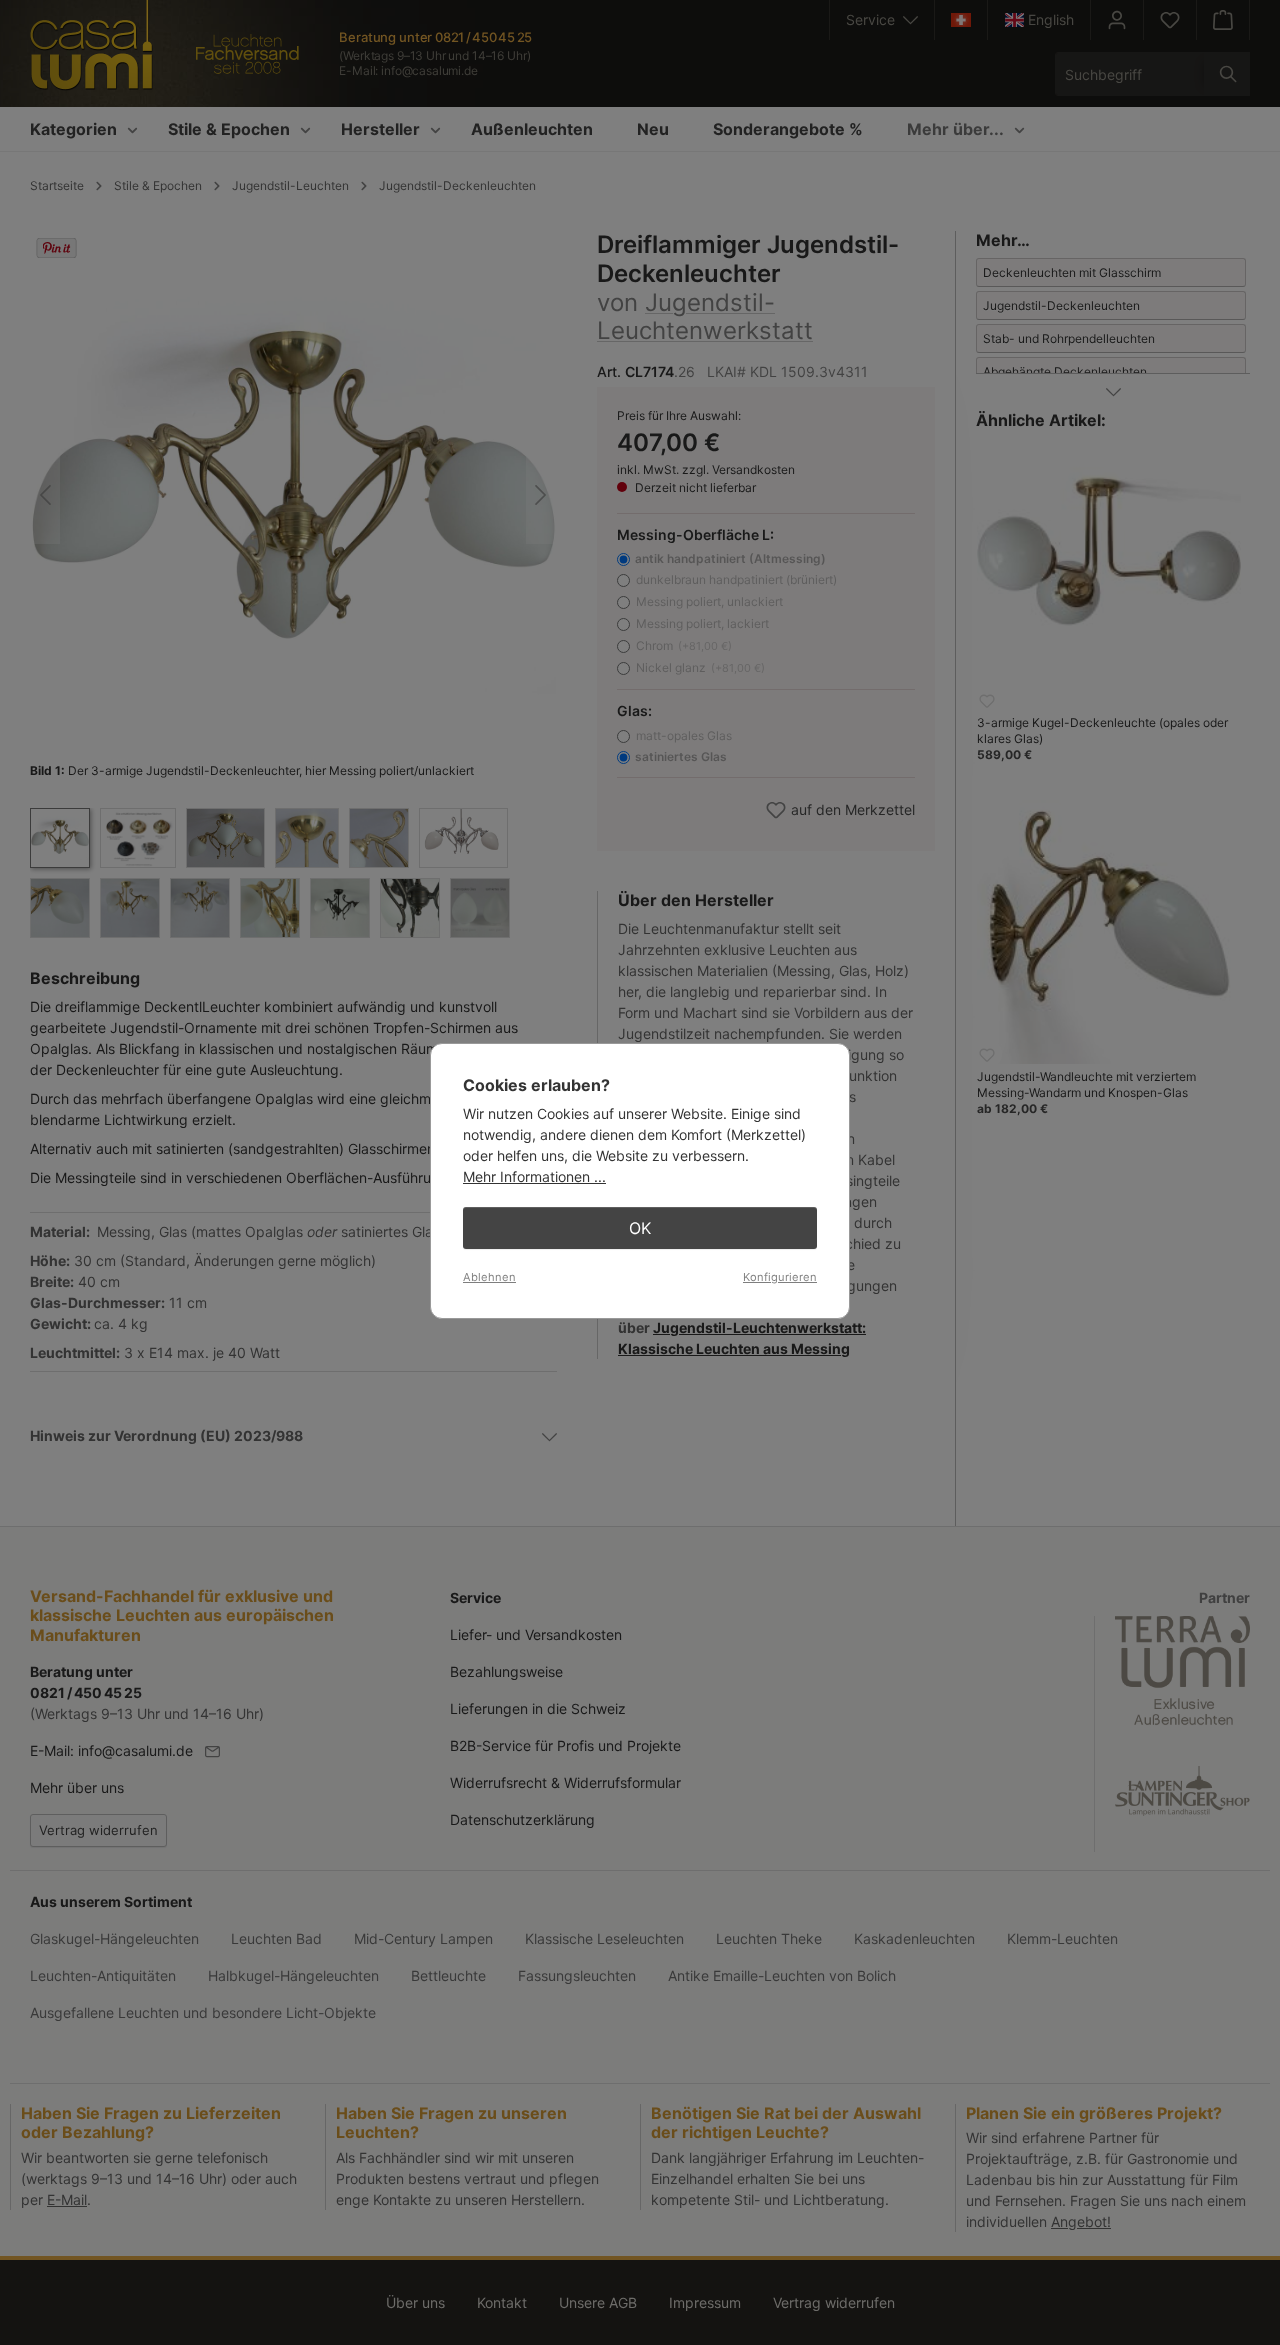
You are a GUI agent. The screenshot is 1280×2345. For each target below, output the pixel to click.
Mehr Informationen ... (534, 1176)
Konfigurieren (780, 1277)
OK (640, 1228)
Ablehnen (489, 1277)
